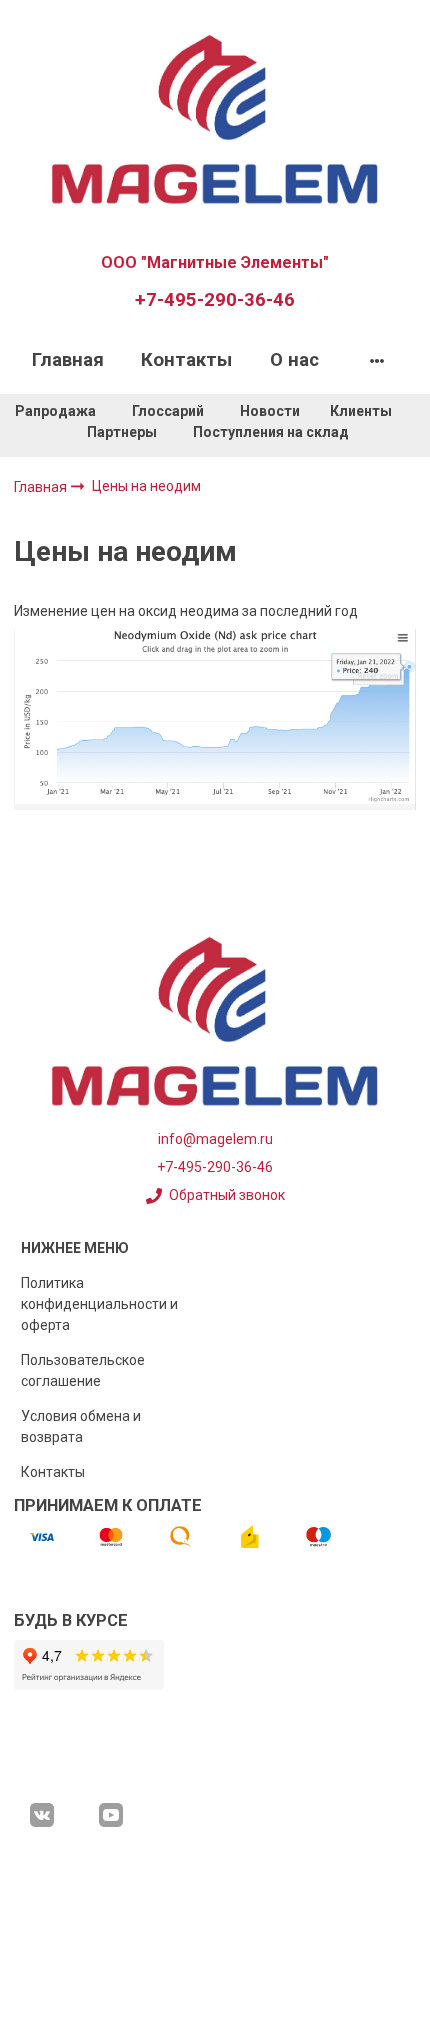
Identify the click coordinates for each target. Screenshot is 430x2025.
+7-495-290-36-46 (215, 300)
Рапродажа (55, 411)
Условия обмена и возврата (81, 1426)
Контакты (186, 360)
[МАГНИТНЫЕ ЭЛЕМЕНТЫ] (215, 117)
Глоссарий (168, 411)
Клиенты (362, 411)
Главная (68, 360)
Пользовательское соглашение (83, 1370)
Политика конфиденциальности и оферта (99, 1304)
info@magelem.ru (215, 1139)
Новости (270, 411)
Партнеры (122, 432)
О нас (294, 360)
